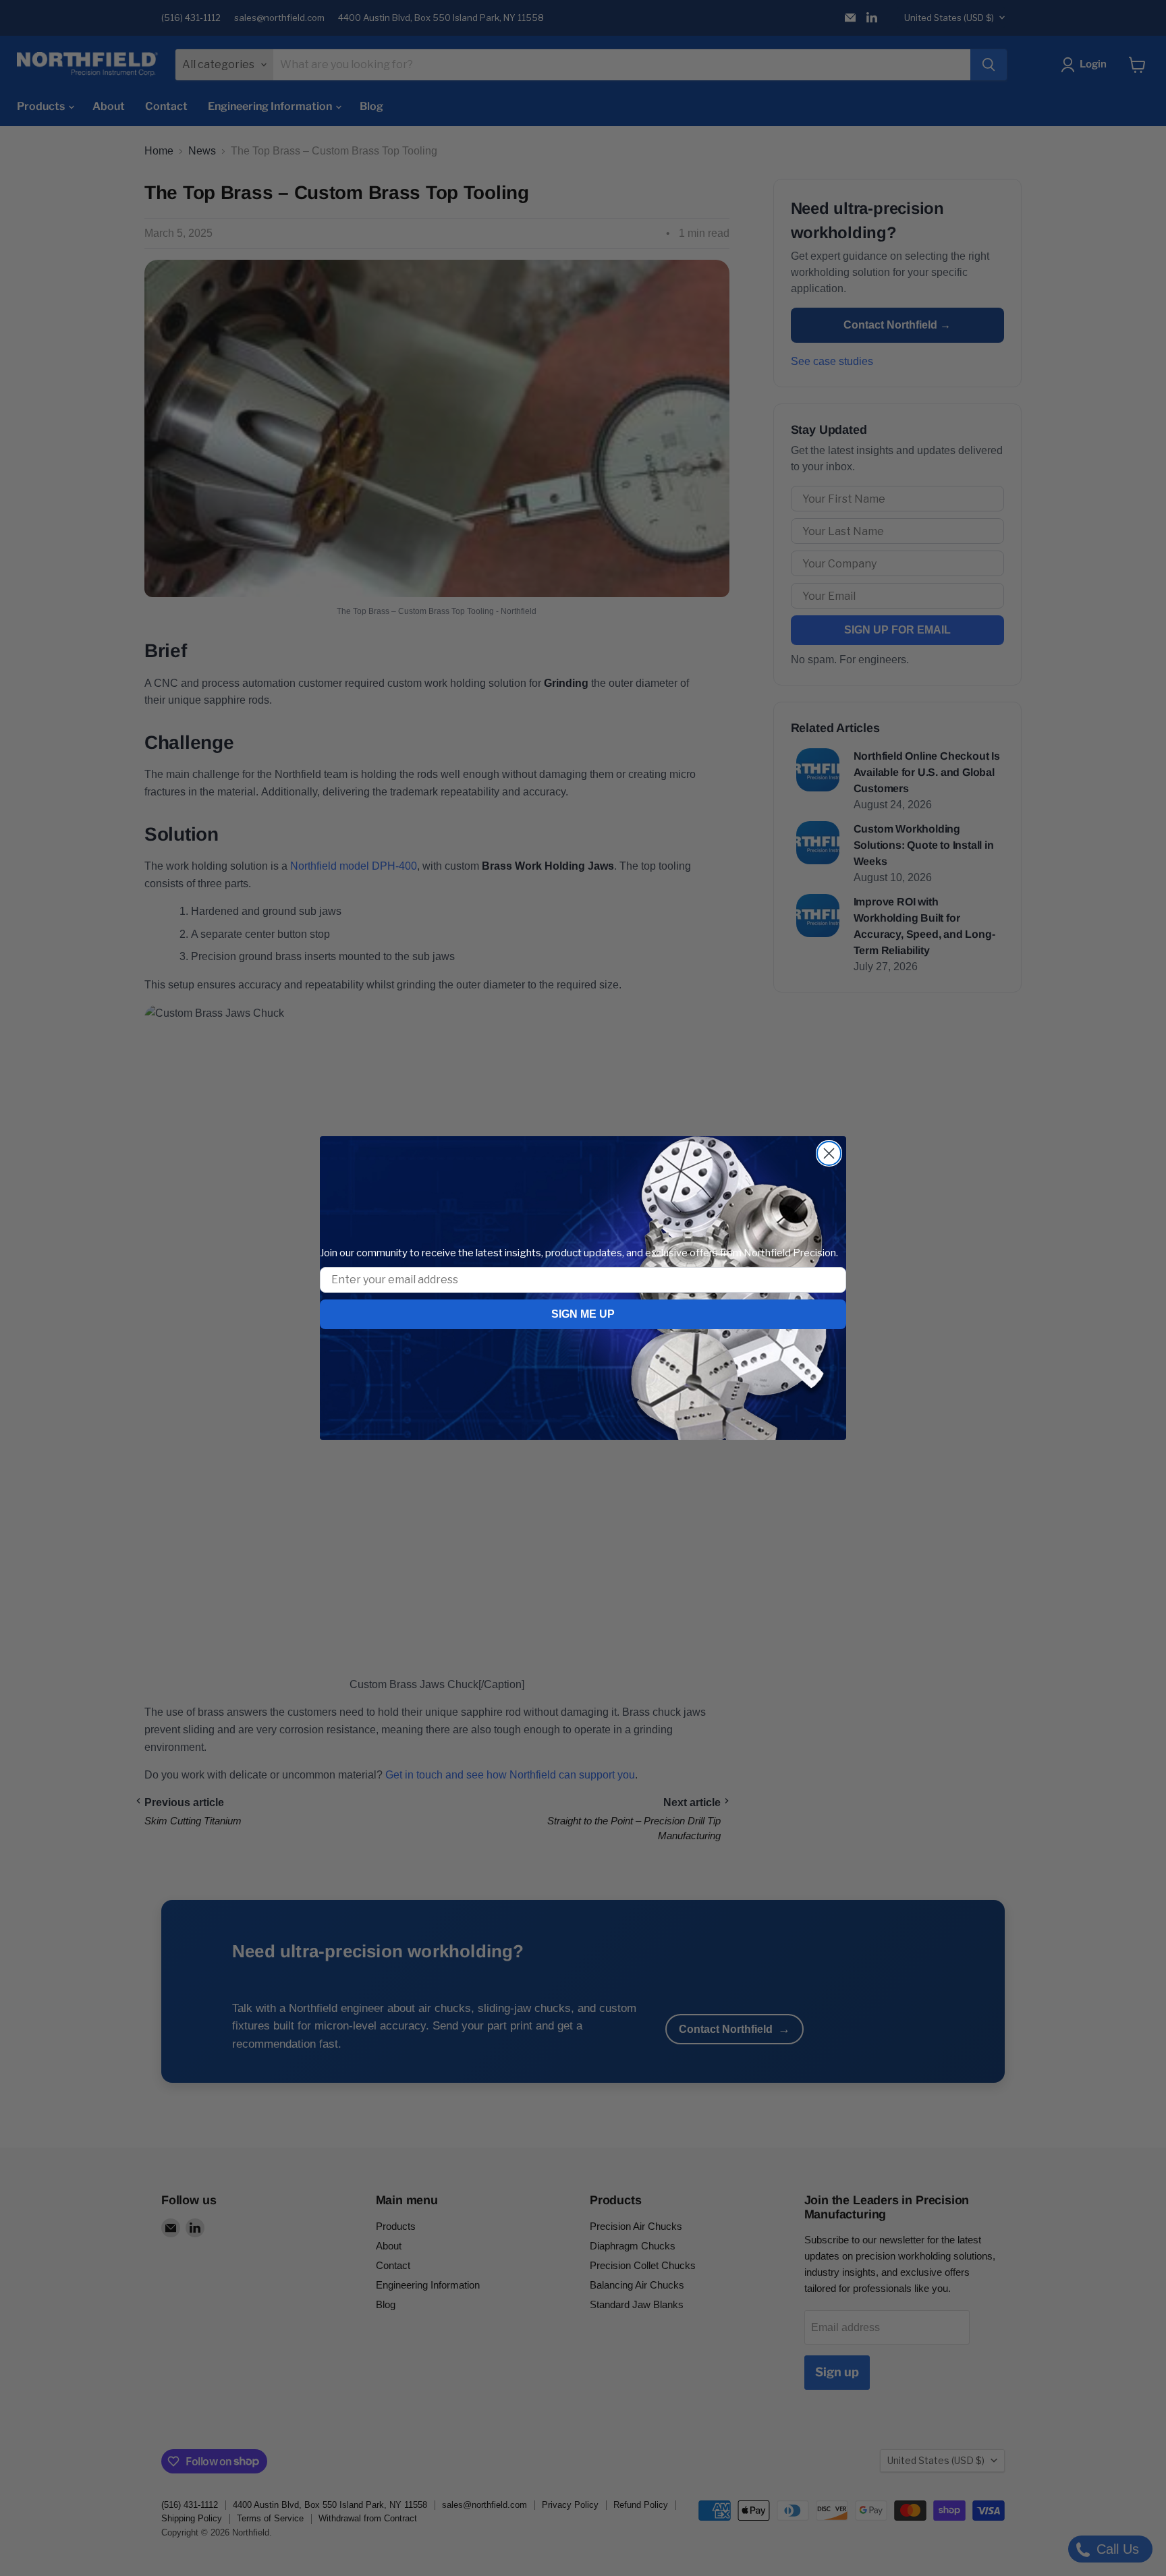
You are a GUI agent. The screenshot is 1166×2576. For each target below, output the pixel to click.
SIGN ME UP (583, 1314)
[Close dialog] (829, 1153)
